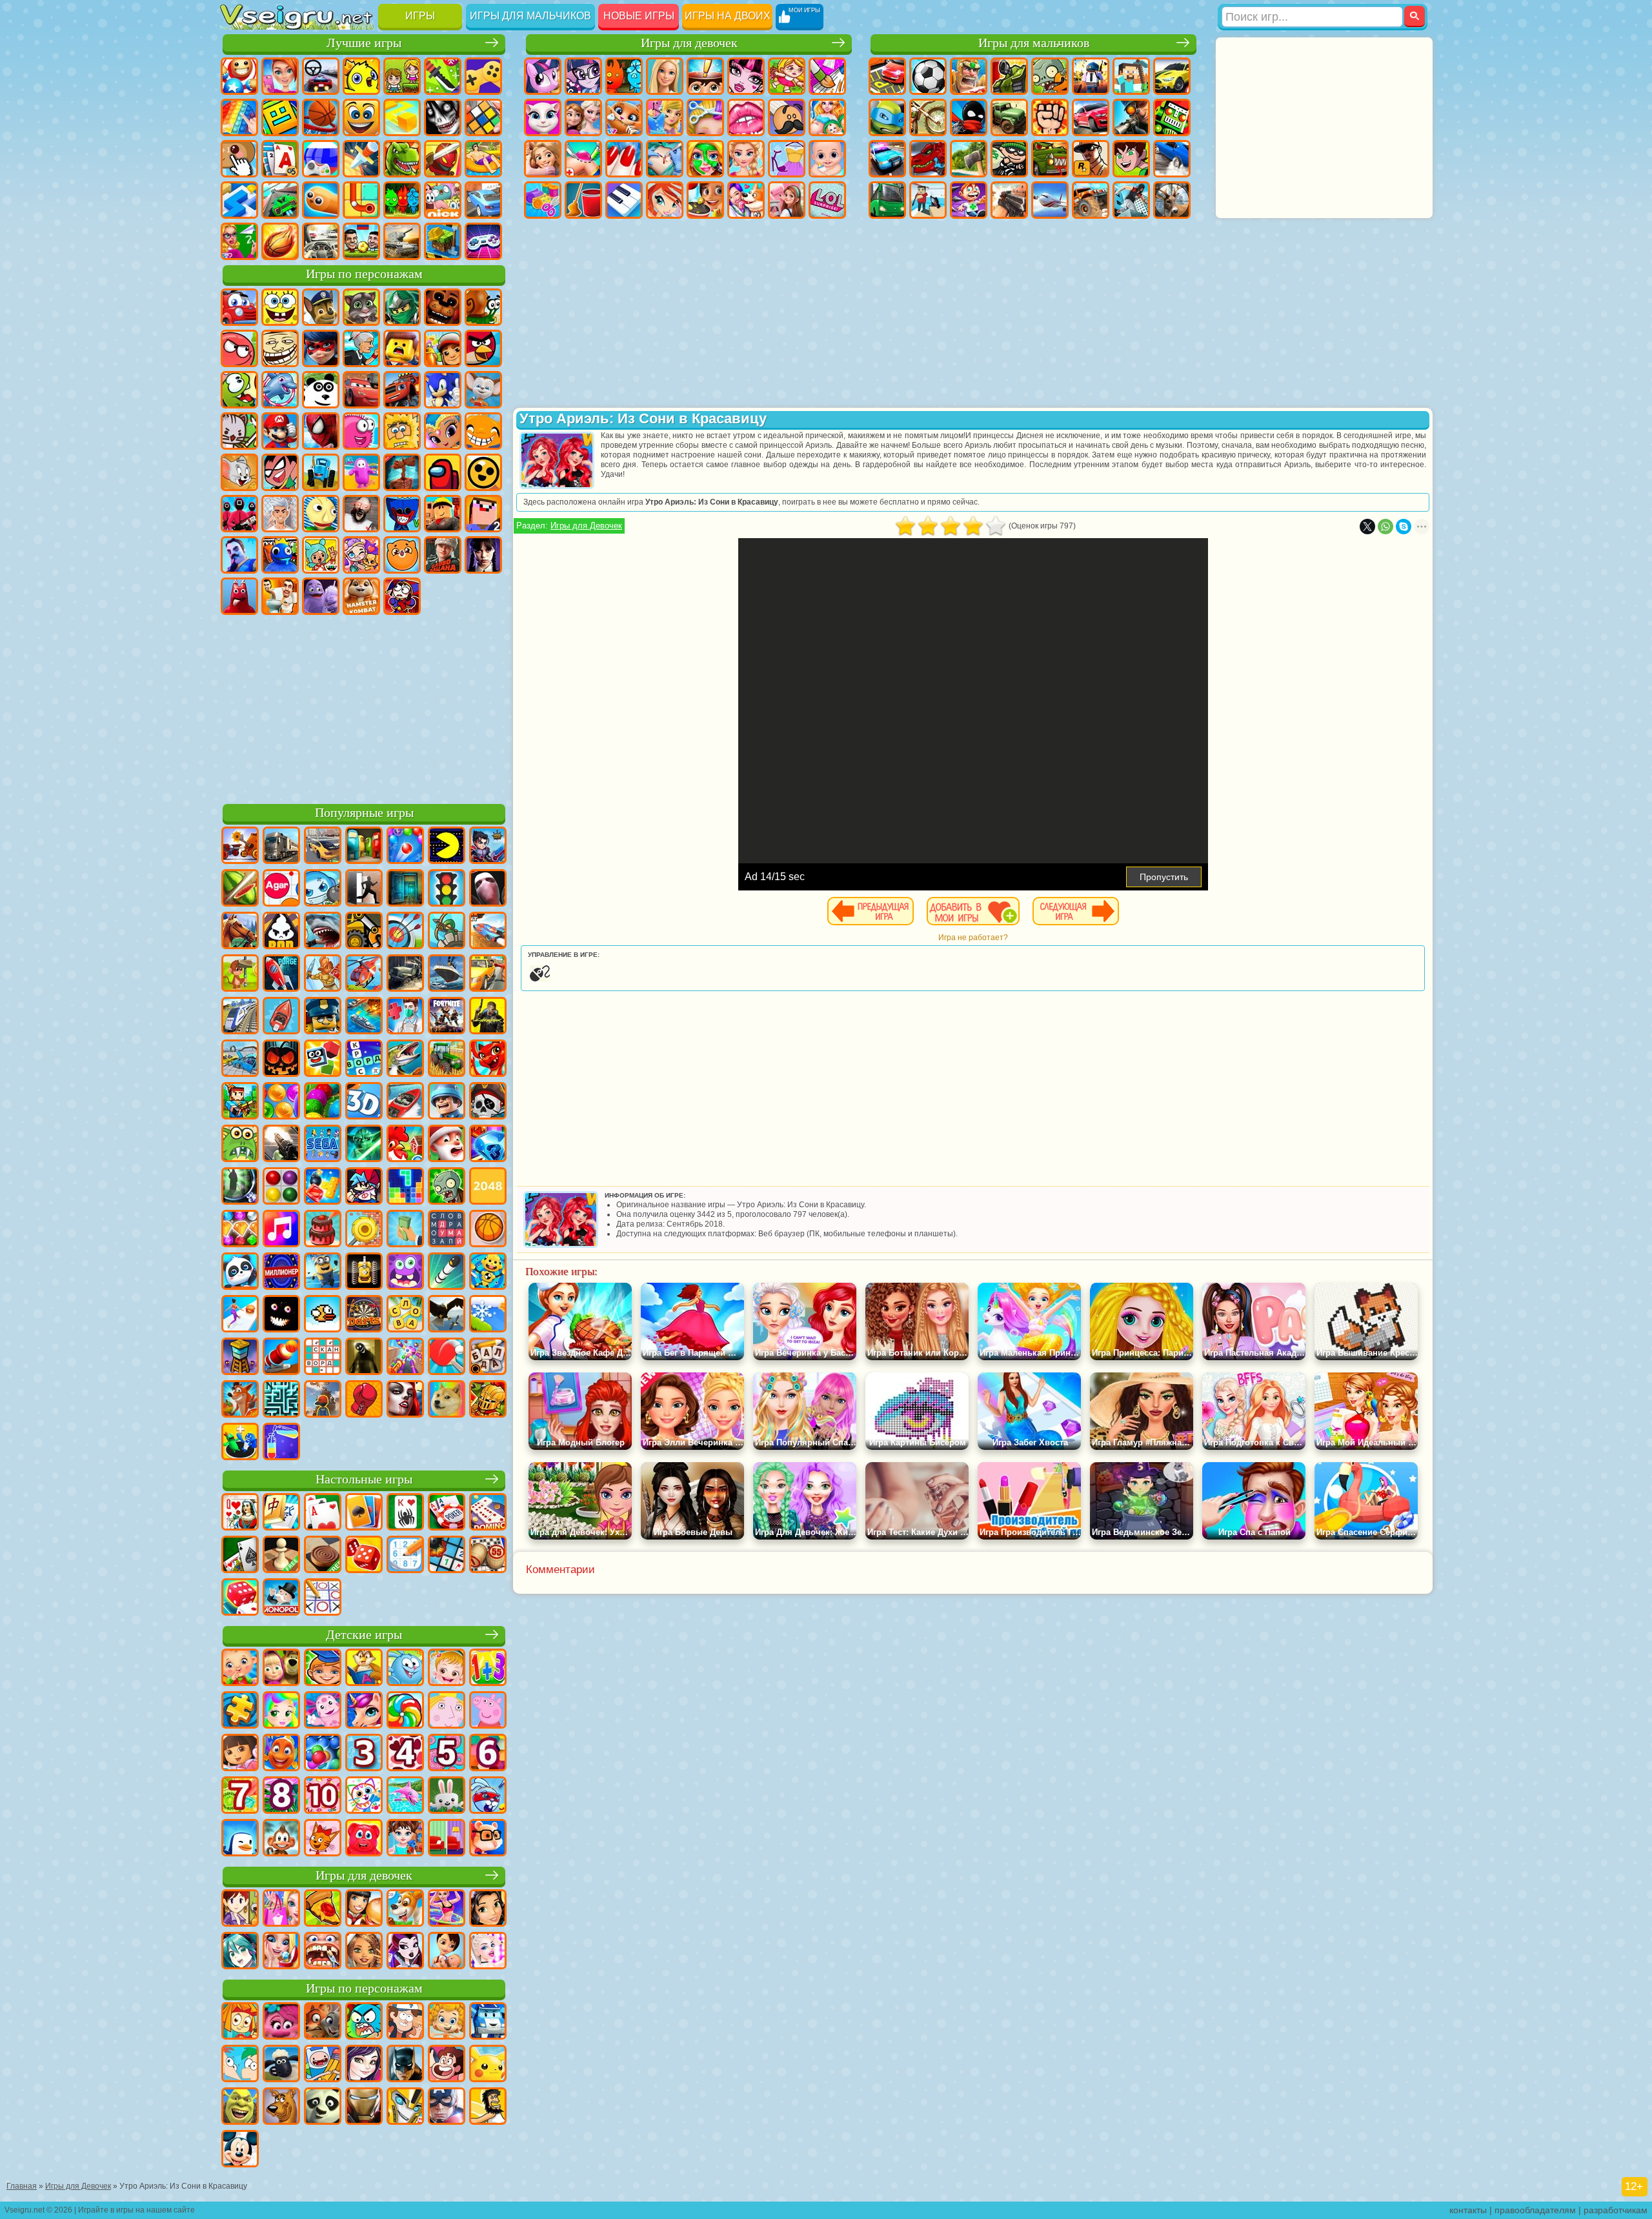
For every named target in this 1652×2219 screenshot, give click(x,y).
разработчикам (1616, 2210)
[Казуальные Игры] (405, 1358)
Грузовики (1009, 117)
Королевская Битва (1091, 76)
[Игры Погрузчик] (364, 932)
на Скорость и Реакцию (239, 200)
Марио (280, 431)
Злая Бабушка (361, 348)
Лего (402, 348)
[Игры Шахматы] (281, 1556)
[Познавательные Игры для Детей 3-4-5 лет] (364, 1669)
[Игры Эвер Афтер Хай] (405, 1952)
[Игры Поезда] (240, 1017)
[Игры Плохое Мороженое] (281, 932)
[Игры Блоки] (323, 1187)
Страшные (443, 117)
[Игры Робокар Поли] (488, 2022)
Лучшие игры (364, 43)
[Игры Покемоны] (488, 2065)
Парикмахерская (705, 117)
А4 (280, 514)
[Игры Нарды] (364, 1556)
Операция (665, 159)
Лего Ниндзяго (402, 307)
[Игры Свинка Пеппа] (488, 1711)
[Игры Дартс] (364, 1315)
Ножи (361, 159)
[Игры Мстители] (447, 2107)
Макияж (705, 159)
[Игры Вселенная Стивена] (447, 2065)
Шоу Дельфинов (280, 390)
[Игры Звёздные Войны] (364, 1145)
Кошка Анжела (543, 117)
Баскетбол (280, 241)
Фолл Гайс (361, 472)
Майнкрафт (1131, 76)
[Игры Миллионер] (281, 1272)
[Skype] (1404, 527)
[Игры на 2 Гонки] (488, 932)
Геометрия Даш (280, 117)
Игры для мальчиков (530, 16)
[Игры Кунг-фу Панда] (323, 2107)
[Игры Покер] (447, 1513)
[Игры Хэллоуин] (281, 1059)
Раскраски (827, 76)
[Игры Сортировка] (281, 1443)
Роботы (1172, 117)
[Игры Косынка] (364, 1513)
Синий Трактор (321, 472)
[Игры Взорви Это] (323, 889)
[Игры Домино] (488, 1513)
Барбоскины (483, 390)
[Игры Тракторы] (447, 1059)
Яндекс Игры (483, 76)
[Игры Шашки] (323, 1556)
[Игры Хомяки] (488, 1839)
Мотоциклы (928, 117)
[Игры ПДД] (447, 889)
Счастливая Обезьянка (483, 431)
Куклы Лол (827, 200)
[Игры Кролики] (488, 1796)
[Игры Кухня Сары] (240, 1909)
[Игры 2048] (488, 1187)
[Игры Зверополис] (323, 2022)
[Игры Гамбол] (364, 2022)
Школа (239, 241)
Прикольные (443, 159)
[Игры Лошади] (240, 932)
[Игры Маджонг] (281, 1513)
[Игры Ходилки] (240, 1315)
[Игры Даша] (240, 1754)
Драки (1050, 117)
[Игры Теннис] (447, 1358)
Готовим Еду (705, 200)
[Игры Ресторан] (364, 1909)
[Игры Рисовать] (364, 1796)
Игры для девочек (689, 43)
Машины (1172, 76)
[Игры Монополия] (281, 1598)
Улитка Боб (483, 307)
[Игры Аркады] (447, 847)
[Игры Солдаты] (447, 1102)
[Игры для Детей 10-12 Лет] (323, 1796)
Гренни (361, 514)
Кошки (624, 117)
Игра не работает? (973, 938)
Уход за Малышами (827, 159)
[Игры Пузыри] (323, 1754)
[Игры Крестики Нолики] (323, 1598)
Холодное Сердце (583, 117)
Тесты (705, 76)
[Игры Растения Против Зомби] (447, 1187)
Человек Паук (321, 431)
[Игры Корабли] (447, 974)
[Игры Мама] (447, 1952)
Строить (443, 241)
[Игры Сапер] (447, 1556)
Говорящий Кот (361, 307)
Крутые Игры (483, 200)
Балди (321, 514)
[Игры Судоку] (405, 1556)
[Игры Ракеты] (447, 1272)
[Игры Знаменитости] (488, 1952)
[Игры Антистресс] (488, 1272)
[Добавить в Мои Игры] (973, 911)
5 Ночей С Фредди (443, 307)
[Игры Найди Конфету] (405, 1711)
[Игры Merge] (240, 1443)
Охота (1172, 200)
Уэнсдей (483, 555)
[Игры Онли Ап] (323, 1400)
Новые (239, 76)
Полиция (887, 159)
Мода (787, 159)
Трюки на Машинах (280, 200)
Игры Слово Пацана (443, 555)
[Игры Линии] (281, 1187)
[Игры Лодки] (281, 1017)
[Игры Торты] (323, 1230)
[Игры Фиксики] (240, 2022)
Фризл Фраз (361, 431)
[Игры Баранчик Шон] (281, 2065)
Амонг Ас (443, 472)
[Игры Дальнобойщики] (281, 847)
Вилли (239, 307)
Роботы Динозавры (928, 159)
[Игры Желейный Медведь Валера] (364, 1839)
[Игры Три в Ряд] (488, 1145)
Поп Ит (239, 117)
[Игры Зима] (488, 1315)
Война (402, 241)
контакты (1468, 2210)
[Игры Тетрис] (405, 1187)
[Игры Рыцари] (488, 1400)
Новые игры (639, 16)
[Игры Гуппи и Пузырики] (447, 2022)
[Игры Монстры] (405, 1272)
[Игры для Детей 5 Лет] (447, 1754)
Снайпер (1131, 117)
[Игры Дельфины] (405, 1796)
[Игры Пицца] (323, 1909)
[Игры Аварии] (240, 1059)
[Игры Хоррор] (281, 1315)
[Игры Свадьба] (281, 1952)
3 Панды (321, 390)
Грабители (1009, 159)
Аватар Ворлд (361, 555)
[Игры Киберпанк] (488, 1017)
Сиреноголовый (402, 472)
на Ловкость (443, 76)
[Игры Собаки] (405, 1909)
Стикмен (969, 117)
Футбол (928, 76)
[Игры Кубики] (323, 1059)
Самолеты (1050, 200)
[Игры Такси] (488, 974)
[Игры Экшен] (240, 847)
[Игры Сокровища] (240, 1230)
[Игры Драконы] (488, 1059)
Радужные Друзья (280, 555)
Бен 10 (1131, 159)
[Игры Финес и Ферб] (240, 2065)
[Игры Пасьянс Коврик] (240, 1556)
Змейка (321, 200)
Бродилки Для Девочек (787, 76)
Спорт (321, 117)
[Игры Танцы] (447, 1909)
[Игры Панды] (240, 1272)
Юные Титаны (280, 472)
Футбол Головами (361, 241)
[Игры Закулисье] (364, 1358)
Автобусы (887, 200)
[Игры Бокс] (364, 1400)
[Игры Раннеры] (323, 1272)
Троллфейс (280, 348)
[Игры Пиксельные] (240, 1102)
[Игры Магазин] (281, 1909)
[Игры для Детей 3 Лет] (364, 1754)
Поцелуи (746, 117)
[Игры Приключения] (240, 974)
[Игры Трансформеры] (405, 2107)
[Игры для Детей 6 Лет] (488, 1754)
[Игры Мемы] (447, 1400)
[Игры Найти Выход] (405, 889)
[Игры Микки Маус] (240, 2150)
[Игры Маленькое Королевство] (447, 1711)
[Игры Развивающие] (323, 1669)
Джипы (1091, 200)
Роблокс (443, 514)
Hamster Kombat (361, 596)
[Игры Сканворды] (323, 1358)
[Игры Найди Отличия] (447, 1839)
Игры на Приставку (483, 241)
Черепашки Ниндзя (887, 117)
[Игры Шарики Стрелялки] (405, 847)
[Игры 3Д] (364, 1102)
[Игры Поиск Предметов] (240, 1187)
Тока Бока (321, 555)
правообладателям (1535, 2210)
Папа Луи (787, 117)
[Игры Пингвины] (240, 1839)
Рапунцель (543, 159)
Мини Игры (483, 159)
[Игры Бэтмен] (405, 2065)
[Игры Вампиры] (405, 1400)
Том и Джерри (239, 472)
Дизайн (543, 200)
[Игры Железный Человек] (364, 2107)
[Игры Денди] (364, 1272)
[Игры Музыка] (281, 1230)
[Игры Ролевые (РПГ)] (488, 847)
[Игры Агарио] (281, 889)
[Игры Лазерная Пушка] (240, 1145)
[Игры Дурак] (240, 1513)
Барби (665, 76)
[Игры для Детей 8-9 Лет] (281, 1796)
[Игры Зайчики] (447, 1796)
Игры (420, 16)
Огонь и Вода (624, 76)
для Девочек (280, 76)
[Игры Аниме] (240, 1952)
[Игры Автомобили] (323, 847)
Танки (1009, 76)
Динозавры (402, 159)
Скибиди (280, 596)
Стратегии (969, 76)
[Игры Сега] (323, 1145)
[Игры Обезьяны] (281, 1839)
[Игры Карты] (323, 1513)
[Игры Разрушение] (364, 1230)
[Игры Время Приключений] (323, 2065)
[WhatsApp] (1385, 527)
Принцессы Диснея (746, 159)
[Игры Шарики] (281, 1102)
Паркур (1131, 200)
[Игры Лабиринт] (281, 1400)
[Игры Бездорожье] (405, 974)
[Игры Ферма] (405, 1145)
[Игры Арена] (323, 974)
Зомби (1050, 76)
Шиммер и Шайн (443, 431)
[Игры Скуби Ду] (281, 2107)
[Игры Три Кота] (323, 1839)
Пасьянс (280, 159)
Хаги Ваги (402, 514)
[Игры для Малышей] (240, 1669)
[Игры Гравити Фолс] (405, 2022)
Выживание (969, 159)
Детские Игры (361, 76)
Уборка (583, 200)
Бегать (969, 200)
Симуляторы (321, 76)
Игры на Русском (321, 159)
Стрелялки (1009, 200)
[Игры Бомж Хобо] (488, 2107)
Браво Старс (483, 472)
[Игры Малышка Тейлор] (405, 1839)
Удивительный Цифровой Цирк (402, 596)
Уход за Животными (746, 200)
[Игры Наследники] (364, 2065)
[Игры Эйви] (364, 1952)
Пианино (624, 200)
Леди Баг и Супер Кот (321, 348)
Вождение (321, 241)
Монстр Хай (746, 76)
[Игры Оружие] (281, 1145)
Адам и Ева (402, 431)
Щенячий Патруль (321, 307)
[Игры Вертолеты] (364, 974)
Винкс (665, 200)
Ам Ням (239, 390)
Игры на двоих (728, 16)
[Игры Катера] (405, 1102)
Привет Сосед (239, 555)
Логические (483, 117)
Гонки (1091, 117)
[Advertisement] (364, 707)
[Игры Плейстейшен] (240, 1400)
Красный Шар (239, 348)
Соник (443, 390)
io (402, 117)
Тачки (361, 390)
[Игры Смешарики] (405, 1669)
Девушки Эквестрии (583, 76)
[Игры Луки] (405, 932)
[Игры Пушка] (281, 1358)
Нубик (483, 514)
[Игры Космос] (281, 974)
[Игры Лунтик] (323, 1711)
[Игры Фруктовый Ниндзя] (240, 889)
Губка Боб (280, 307)
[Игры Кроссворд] (364, 1059)
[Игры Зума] (323, 1102)
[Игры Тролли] (281, 2022)
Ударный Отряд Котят (239, 431)
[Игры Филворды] (447, 1230)
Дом (787, 200)
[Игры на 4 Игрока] (364, 847)
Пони (543, 76)
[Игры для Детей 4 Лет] (405, 1754)
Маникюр (624, 159)
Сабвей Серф (443, 348)
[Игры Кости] (240, 1598)
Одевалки (665, 117)
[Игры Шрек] (240, 2107)
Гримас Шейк (321, 596)
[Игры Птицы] (447, 1315)
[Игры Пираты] (488, 1102)
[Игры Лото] (488, 1556)
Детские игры (364, 1635)
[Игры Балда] (488, 1358)
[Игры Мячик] (488, 1230)
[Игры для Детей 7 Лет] (240, 1796)
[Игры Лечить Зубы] (323, 1952)
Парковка (887, 76)
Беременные (827, 117)
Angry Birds (483, 348)
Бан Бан (239, 596)
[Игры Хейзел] (447, 1669)
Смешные (361, 117)
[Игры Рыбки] (281, 1754)
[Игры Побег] (364, 889)
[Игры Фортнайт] (447, 1017)
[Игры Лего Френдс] (488, 1909)
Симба (402, 555)
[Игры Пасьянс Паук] (405, 1513)
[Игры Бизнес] (405, 1230)
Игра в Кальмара (239, 514)
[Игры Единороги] (364, 1711)
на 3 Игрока (402, 200)
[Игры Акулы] (323, 932)
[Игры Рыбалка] (405, 1059)
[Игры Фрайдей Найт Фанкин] (364, 1187)
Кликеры (239, 159)
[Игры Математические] (488, 1669)
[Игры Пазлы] (240, 1711)
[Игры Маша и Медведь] (281, 1669)
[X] (1367, 527)
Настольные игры (364, 1479)
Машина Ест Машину (1050, 159)
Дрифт (1172, 159)
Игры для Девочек (586, 526)
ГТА (1091, 159)
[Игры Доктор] (405, 1017)
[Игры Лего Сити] (323, 1017)
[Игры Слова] (405, 1315)
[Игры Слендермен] (488, 889)
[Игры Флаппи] (323, 1315)
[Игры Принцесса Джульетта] (281, 1711)
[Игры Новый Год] (447, 1145)
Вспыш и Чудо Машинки (402, 390)
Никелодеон (443, 200)
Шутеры (928, 200)
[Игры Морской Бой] (364, 1017)
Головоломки (361, 200)
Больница (583, 159)
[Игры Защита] (447, 932)
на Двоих (402, 76)
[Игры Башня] (240, 1358)
